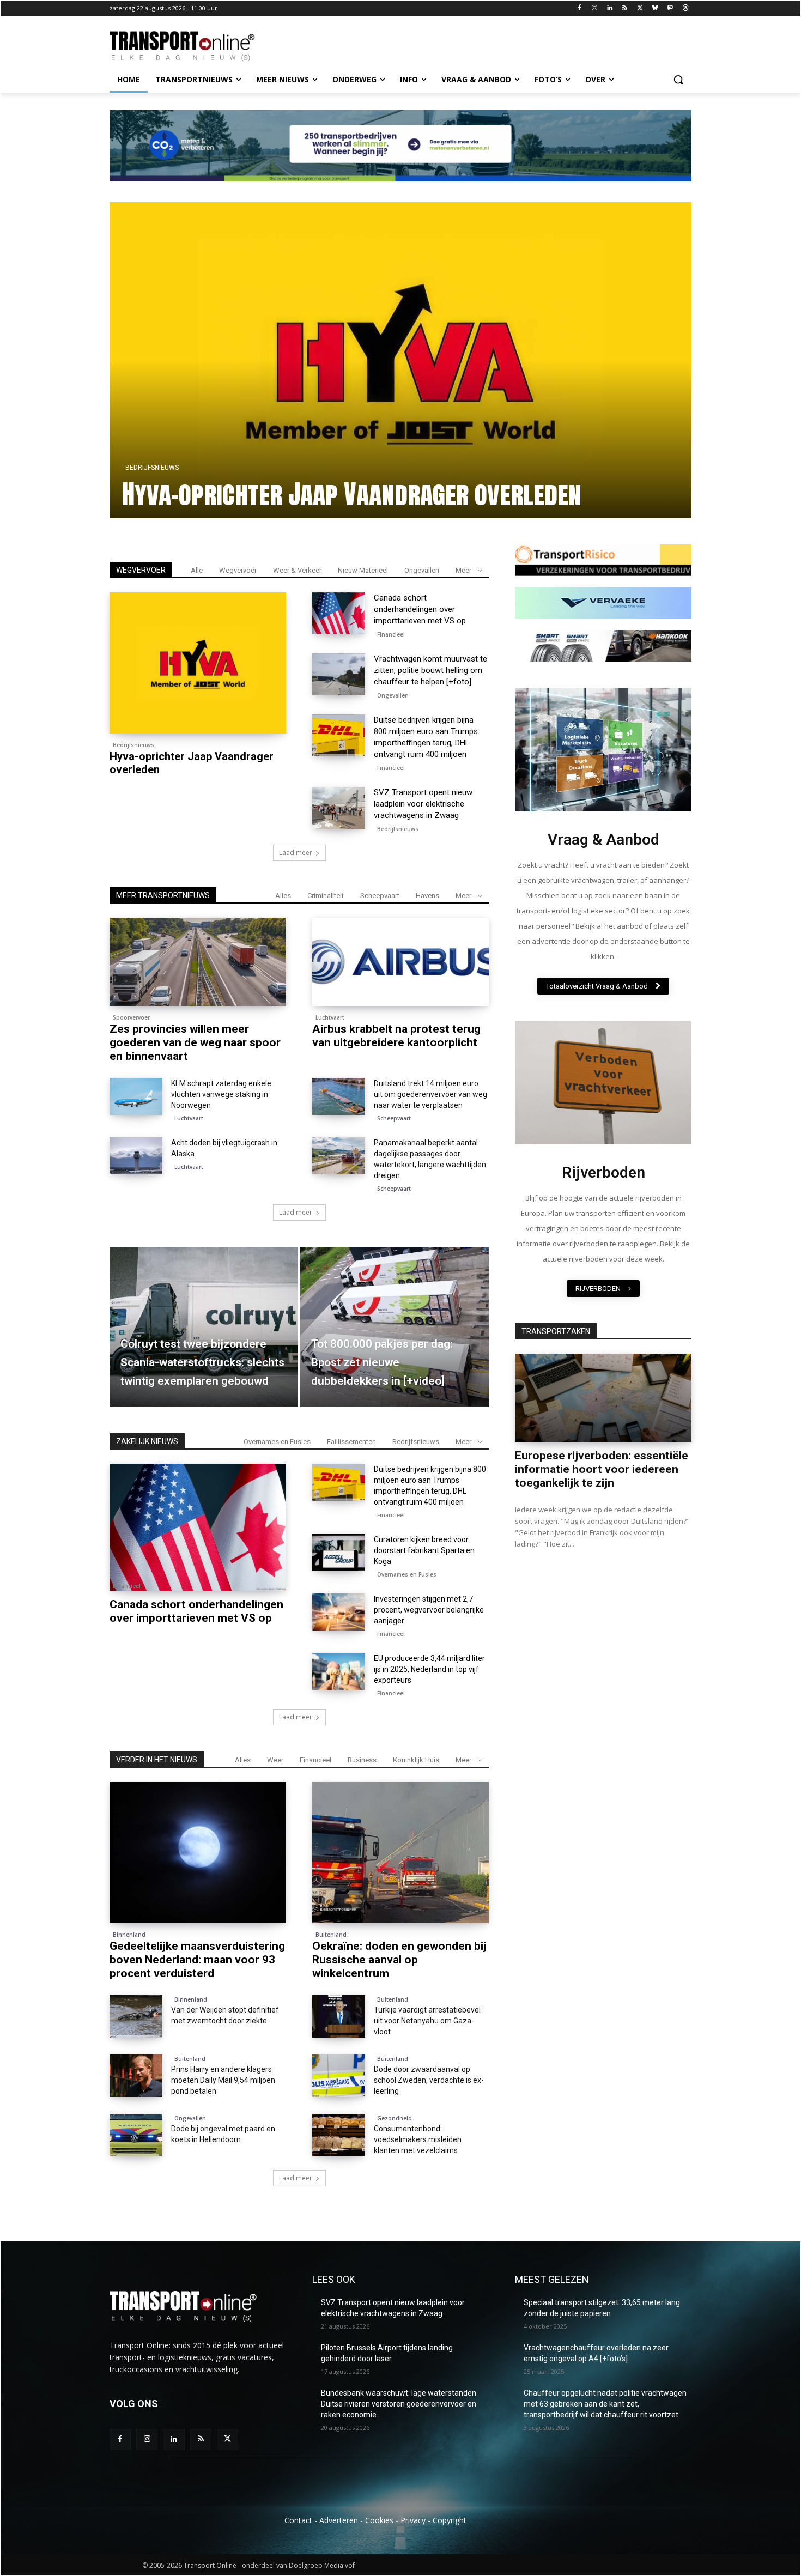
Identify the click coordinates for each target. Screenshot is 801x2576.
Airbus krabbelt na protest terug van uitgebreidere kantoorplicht (396, 1036)
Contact (298, 2520)
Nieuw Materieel (363, 570)
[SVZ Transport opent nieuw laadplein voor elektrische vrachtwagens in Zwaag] (339, 808)
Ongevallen (146, 436)
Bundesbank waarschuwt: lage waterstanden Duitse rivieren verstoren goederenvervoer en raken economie (399, 2404)
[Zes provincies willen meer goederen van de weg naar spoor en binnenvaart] (198, 962)
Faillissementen (351, 1442)
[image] (603, 750)
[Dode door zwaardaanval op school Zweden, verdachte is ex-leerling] (339, 2076)
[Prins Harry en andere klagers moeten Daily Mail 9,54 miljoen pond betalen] (136, 2076)
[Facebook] (579, 8)
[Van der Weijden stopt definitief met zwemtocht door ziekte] (136, 2016)
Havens (427, 896)
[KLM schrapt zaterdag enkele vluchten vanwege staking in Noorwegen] (136, 1096)
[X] (640, 8)
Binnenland (129, 1935)
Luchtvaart (330, 1017)
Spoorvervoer (131, 1017)
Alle (197, 570)
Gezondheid (395, 2118)
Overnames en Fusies (277, 1442)
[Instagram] (594, 8)
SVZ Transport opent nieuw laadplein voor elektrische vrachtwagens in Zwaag (423, 804)
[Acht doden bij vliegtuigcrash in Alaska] (136, 1156)
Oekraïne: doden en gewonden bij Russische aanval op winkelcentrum (399, 1960)
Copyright (450, 2520)
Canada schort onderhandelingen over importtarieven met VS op (420, 609)
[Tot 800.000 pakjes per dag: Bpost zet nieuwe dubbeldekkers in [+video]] (395, 1327)
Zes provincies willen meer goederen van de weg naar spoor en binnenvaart (195, 1042)
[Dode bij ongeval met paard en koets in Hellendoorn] (136, 2135)
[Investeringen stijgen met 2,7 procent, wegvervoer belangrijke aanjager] (339, 1612)
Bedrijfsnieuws (133, 745)
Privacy (413, 2520)
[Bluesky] (655, 8)
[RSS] (625, 8)
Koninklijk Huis (416, 1760)
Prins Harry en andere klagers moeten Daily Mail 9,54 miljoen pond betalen (223, 2080)
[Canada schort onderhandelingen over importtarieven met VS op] (339, 614)
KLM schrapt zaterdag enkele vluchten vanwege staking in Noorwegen (221, 1094)
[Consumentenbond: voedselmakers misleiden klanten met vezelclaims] (339, 2135)
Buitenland (331, 1935)
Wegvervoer (238, 570)
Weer (275, 1760)
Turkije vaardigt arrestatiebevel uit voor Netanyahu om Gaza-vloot (427, 2021)
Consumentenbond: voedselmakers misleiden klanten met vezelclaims (418, 2139)
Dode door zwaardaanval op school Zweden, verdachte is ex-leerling (429, 2080)
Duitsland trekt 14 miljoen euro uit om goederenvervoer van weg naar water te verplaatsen (430, 1094)
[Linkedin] (609, 8)
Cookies (379, 2520)
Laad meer (296, 853)
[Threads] (685, 8)
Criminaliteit (326, 896)
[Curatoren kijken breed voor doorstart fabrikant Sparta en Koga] (339, 1553)
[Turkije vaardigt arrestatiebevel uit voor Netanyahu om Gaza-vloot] (339, 2016)
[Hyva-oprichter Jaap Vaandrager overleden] (198, 663)
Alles (283, 896)
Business (362, 1760)
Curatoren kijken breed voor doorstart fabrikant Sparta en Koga (424, 1550)
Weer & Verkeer (297, 570)
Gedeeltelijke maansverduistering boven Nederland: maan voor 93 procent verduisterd (197, 1960)
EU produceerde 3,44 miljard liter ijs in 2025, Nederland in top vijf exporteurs (429, 1669)
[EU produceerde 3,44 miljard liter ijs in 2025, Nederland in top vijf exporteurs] (339, 1671)
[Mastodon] (670, 8)
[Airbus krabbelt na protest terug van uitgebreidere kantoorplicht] (400, 962)
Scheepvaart (380, 896)
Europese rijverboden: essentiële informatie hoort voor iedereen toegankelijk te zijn (602, 1469)
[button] (678, 80)
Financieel (391, 634)
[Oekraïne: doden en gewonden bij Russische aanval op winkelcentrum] (400, 1853)
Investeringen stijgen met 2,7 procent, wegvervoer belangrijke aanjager (429, 1610)
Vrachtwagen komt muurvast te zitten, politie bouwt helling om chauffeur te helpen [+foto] (367, 478)
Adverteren (339, 2520)
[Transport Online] (197, 46)
